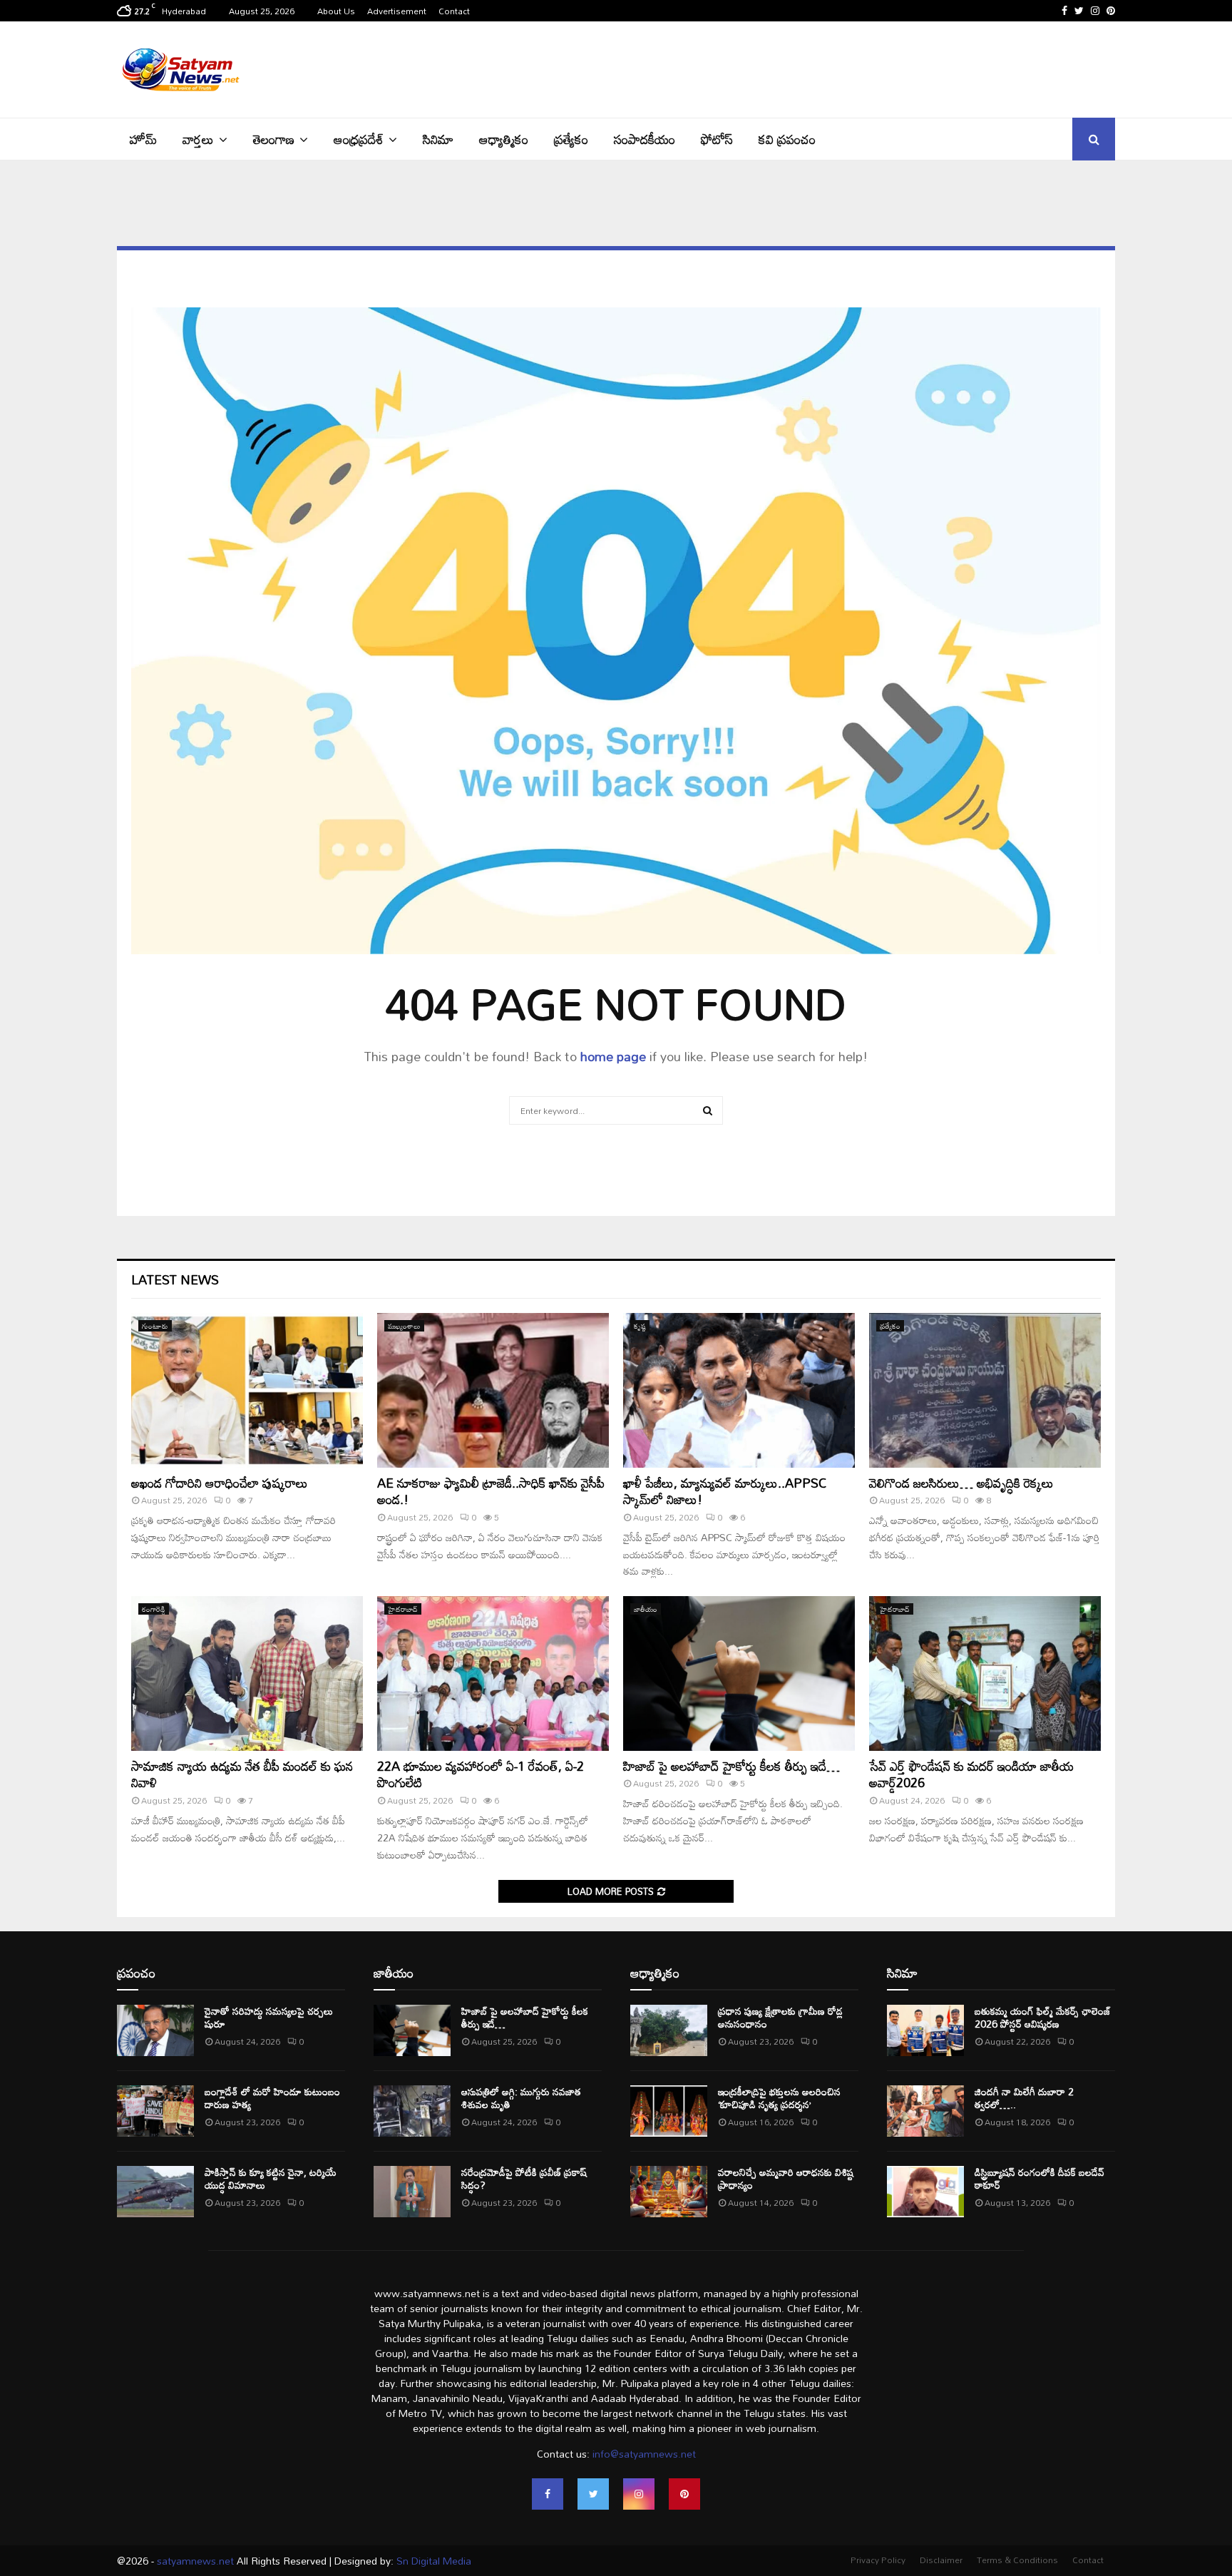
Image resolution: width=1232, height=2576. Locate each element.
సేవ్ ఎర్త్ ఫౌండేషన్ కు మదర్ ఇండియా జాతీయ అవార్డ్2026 (971, 1774)
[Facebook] (548, 2494)
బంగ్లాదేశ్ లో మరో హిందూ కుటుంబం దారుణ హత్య (272, 2098)
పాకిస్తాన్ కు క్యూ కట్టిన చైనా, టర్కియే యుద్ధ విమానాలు (271, 2178)
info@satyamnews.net (644, 2454)
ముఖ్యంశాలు (404, 1326)
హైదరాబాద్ (403, 1609)
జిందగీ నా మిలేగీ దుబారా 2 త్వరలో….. (1024, 2098)
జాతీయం (646, 1609)
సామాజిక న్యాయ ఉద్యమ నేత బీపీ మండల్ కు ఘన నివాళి (242, 1774)
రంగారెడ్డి (154, 1609)
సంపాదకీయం (645, 139)
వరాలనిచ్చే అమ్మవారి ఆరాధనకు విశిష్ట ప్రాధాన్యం (786, 2178)
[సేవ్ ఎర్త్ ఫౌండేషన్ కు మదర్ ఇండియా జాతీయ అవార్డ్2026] (985, 1673)
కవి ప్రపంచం (787, 139)
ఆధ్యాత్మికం (504, 139)
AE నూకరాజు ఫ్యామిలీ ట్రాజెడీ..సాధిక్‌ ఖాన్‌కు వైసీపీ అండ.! (491, 1491)
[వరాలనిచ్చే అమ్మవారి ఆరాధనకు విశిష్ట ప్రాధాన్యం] (669, 2192)
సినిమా (438, 139)
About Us (336, 11)
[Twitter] (593, 2494)
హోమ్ (143, 139)
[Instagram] (639, 2494)
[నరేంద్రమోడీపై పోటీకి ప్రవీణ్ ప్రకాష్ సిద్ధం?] (412, 2192)
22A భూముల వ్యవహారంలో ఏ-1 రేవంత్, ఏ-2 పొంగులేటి (481, 1774)
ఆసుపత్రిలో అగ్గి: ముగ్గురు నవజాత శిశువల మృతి (521, 2098)
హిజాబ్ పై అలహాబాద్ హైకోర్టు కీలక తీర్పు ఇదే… (731, 1766)
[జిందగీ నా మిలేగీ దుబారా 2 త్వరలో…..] (925, 2111)
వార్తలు (198, 139)
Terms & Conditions (1017, 2560)
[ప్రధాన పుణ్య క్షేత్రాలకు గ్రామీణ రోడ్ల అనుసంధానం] (669, 2030)
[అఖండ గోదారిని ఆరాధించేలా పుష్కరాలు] (247, 1390)
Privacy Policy (878, 2560)
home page (613, 1056)
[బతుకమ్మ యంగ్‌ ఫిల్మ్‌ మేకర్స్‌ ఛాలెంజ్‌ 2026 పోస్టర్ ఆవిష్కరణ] (925, 2030)
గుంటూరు (155, 1326)
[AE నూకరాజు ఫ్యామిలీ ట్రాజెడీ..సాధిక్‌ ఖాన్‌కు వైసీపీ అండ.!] (493, 1390)
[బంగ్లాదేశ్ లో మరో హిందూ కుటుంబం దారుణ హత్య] (155, 2111)
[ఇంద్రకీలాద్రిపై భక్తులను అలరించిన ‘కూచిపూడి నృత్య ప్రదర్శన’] (669, 2111)
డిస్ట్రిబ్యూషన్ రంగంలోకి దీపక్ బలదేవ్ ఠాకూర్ (1039, 2178)
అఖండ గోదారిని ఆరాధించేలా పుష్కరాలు (220, 1483)
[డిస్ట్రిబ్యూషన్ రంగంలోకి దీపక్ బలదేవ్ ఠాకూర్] (925, 2192)
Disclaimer (941, 2560)
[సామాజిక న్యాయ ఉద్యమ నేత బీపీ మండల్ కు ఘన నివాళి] (247, 1673)
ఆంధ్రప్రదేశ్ (359, 139)
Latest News (175, 1279)
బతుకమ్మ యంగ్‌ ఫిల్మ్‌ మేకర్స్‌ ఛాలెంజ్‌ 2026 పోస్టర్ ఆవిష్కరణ (1043, 2017)
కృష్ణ (640, 1326)
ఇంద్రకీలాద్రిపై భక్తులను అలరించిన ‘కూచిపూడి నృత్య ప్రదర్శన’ (779, 2098)
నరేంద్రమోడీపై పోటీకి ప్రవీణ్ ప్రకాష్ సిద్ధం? (524, 2178)
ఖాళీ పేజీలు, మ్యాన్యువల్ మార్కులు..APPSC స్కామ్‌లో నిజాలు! (725, 1491)
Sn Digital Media (432, 2561)
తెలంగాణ (274, 139)
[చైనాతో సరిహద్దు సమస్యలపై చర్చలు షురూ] (155, 2030)
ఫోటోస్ (717, 139)
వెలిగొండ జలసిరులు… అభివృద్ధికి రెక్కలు (961, 1483)
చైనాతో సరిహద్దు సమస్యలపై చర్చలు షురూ (269, 2017)
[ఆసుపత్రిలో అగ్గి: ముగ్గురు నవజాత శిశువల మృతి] (412, 2111)
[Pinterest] (684, 2494)
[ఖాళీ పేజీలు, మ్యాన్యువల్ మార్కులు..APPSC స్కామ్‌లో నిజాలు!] (739, 1390)
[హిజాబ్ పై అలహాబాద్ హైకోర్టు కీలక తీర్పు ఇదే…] (739, 1673)
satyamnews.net (195, 2561)
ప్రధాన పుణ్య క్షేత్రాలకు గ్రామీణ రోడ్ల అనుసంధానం (780, 2017)
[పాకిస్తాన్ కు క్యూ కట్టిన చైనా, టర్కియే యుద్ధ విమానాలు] (155, 2192)
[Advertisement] (856, 68)
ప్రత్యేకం (571, 139)
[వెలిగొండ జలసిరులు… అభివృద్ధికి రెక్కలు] (985, 1390)
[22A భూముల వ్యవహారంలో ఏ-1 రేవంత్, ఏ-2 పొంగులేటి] (493, 1673)
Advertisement (397, 11)
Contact (454, 11)
